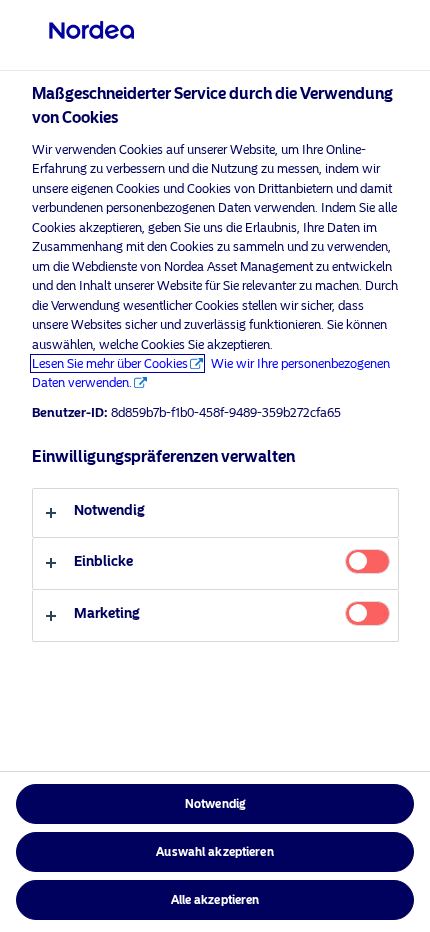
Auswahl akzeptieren (214, 852)
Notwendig (215, 804)
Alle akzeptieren (215, 900)
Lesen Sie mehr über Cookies (110, 363)
